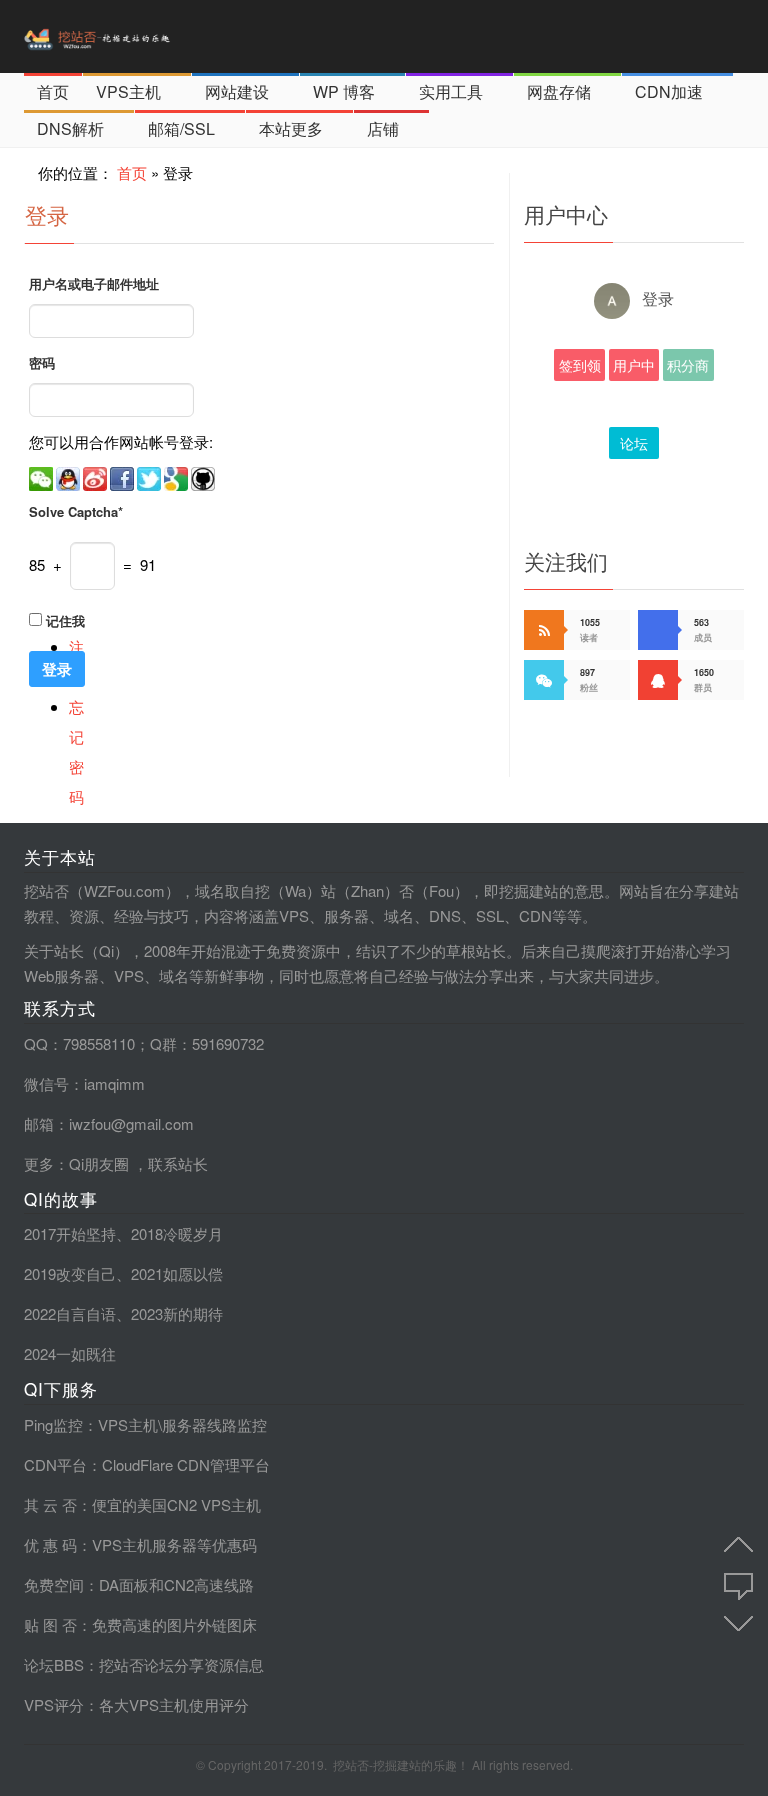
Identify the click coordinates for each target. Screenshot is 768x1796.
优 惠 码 (50, 1544)
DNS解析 (70, 128)
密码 (42, 362)
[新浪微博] (96, 476)
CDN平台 (55, 1464)
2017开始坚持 (70, 1233)
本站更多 (291, 128)
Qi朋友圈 (99, 1163)
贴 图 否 (50, 1624)
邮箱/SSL (181, 128)
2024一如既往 (70, 1353)
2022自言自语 (70, 1313)
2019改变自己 (70, 1273)
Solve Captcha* (76, 511)
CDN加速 (669, 91)
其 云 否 (50, 1504)
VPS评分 (54, 1704)
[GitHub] (204, 476)
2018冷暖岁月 (177, 1233)
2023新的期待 (177, 1313)
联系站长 (178, 1163)
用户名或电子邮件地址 (94, 283)
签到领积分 (580, 368)
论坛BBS (634, 446)
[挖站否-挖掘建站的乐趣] (139, 36)
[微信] (42, 476)
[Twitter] (150, 476)
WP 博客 (344, 91)
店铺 (383, 128)
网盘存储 (559, 91)
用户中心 (634, 368)
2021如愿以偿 (177, 1273)
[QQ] (69, 476)
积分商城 (688, 368)
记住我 (65, 620)
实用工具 (451, 91)
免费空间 (54, 1584)
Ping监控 (53, 1424)
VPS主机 (128, 91)
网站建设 (237, 91)
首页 (53, 91)
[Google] (177, 476)
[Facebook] (123, 476)
